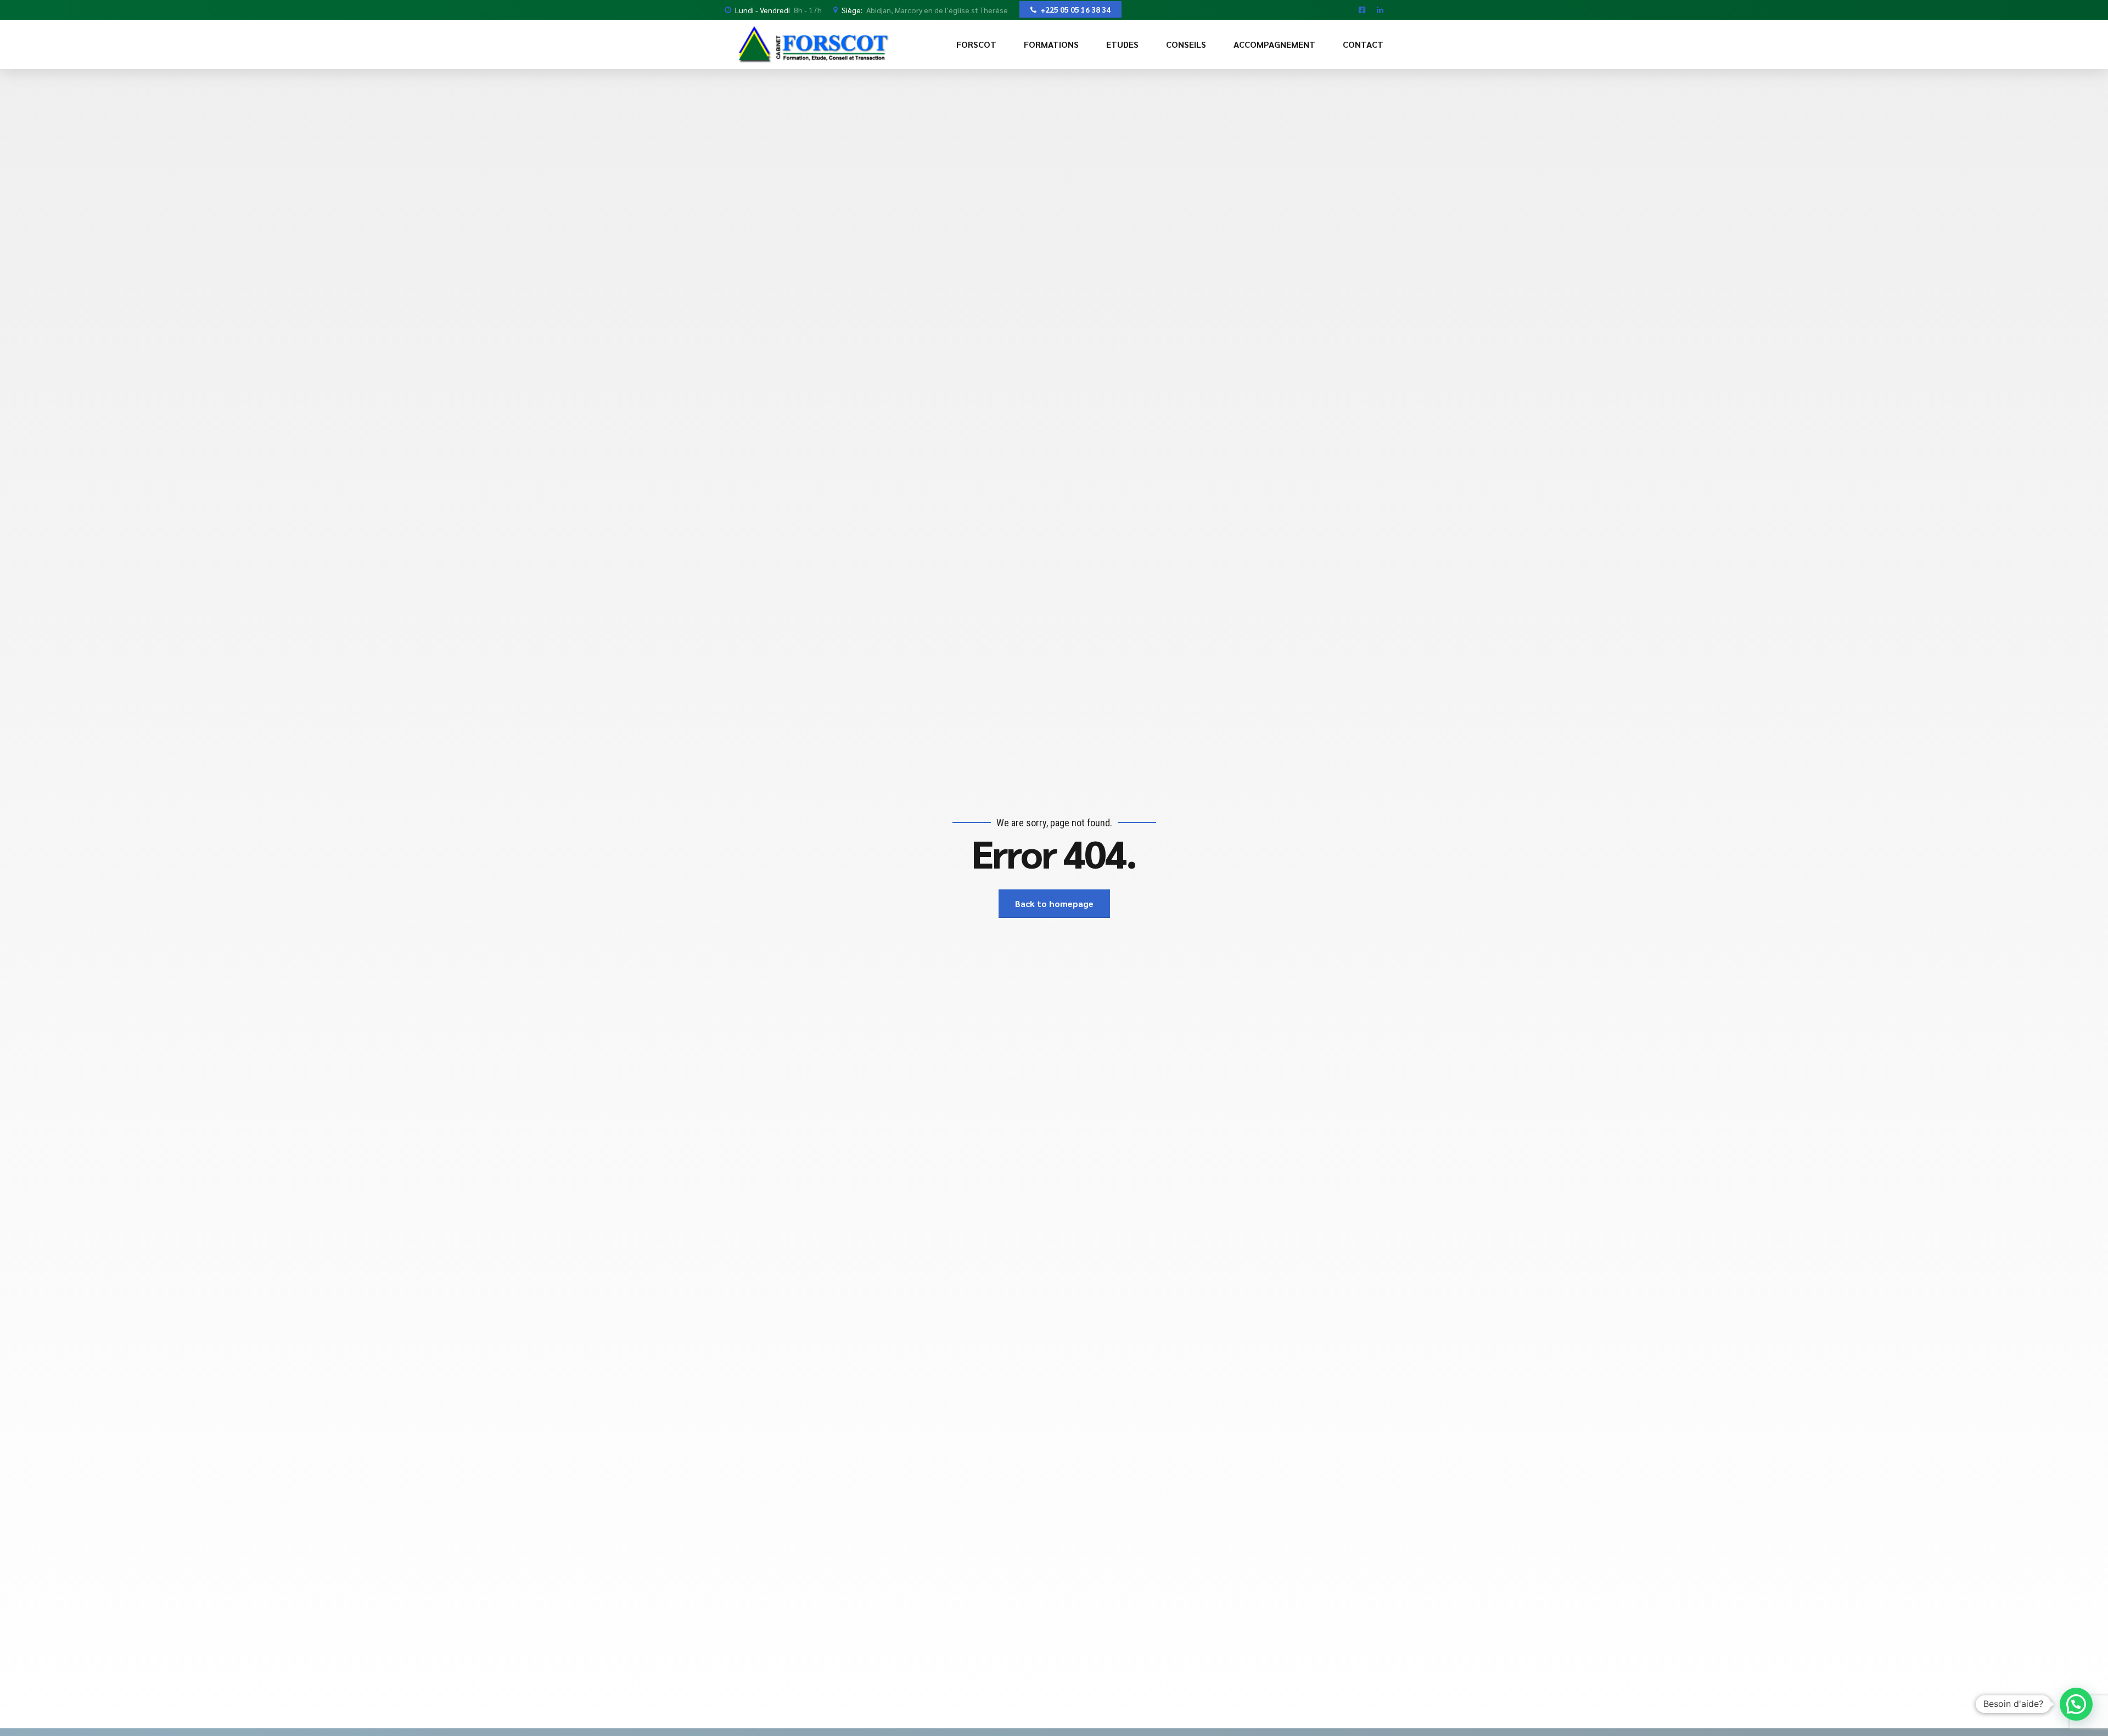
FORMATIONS (1051, 44)
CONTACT (1363, 44)
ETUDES (1122, 44)
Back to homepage (1054, 903)
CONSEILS (1186, 44)
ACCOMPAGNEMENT (1274, 44)
